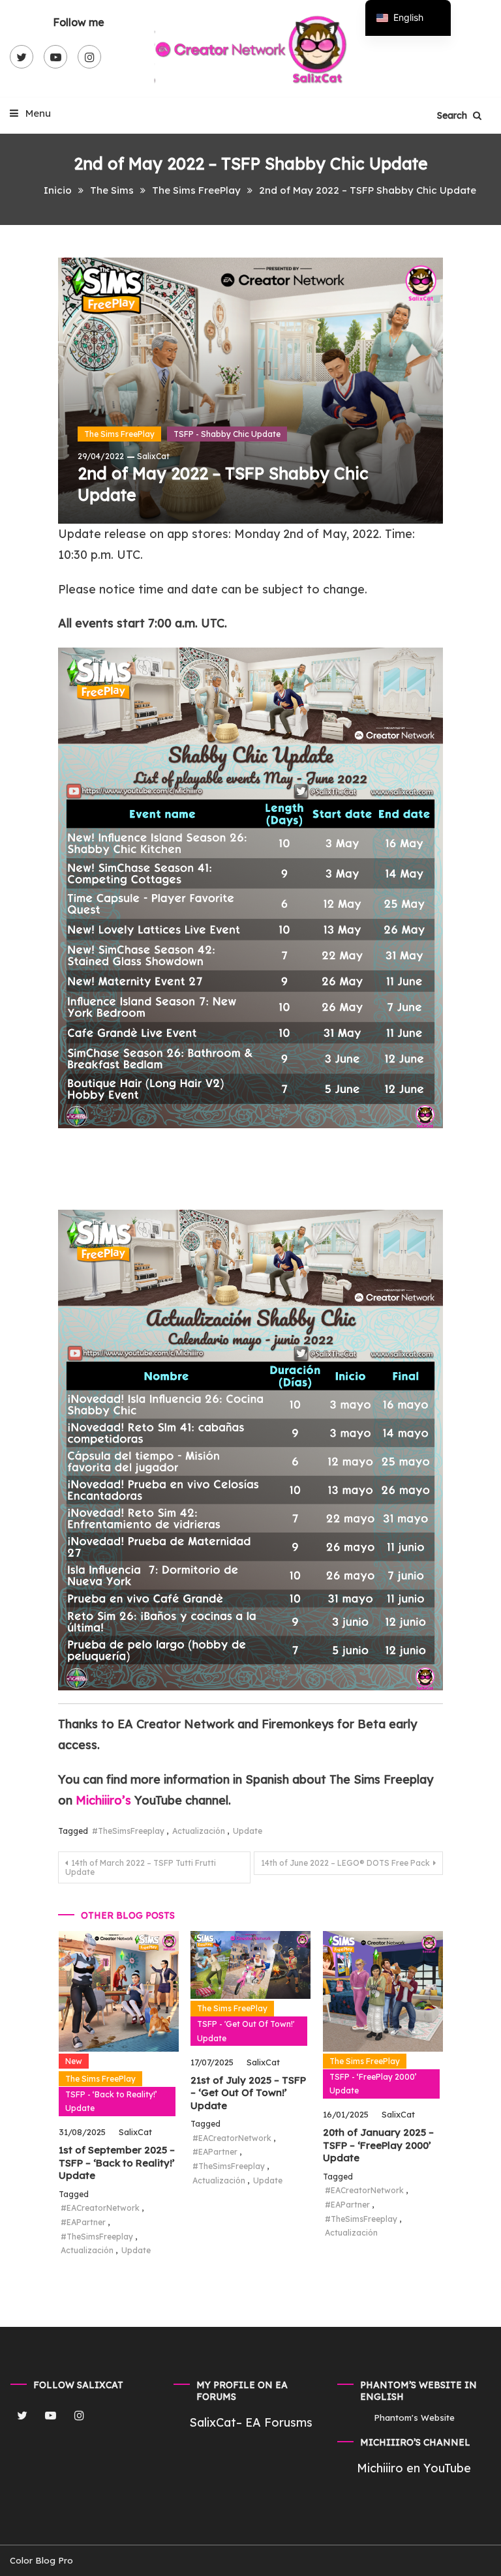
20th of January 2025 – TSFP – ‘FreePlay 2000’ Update (378, 2145)
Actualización (199, 1831)
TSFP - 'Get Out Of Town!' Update (246, 2031)
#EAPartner (83, 2222)
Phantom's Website (414, 2418)
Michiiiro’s (105, 1800)
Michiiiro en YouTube (414, 2468)
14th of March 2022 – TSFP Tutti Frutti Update (141, 1867)
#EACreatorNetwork (100, 2208)
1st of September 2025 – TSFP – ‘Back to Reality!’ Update (117, 2163)
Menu (37, 113)
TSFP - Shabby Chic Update (227, 434)
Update (248, 1831)
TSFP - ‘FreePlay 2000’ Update (373, 2084)
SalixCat (153, 456)
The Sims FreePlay (119, 434)
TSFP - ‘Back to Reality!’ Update (111, 2102)
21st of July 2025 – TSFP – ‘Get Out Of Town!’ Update (248, 2093)
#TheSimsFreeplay (128, 1831)
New (74, 2061)
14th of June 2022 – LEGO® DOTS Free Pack (345, 1863)
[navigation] (408, 18)
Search (453, 115)
